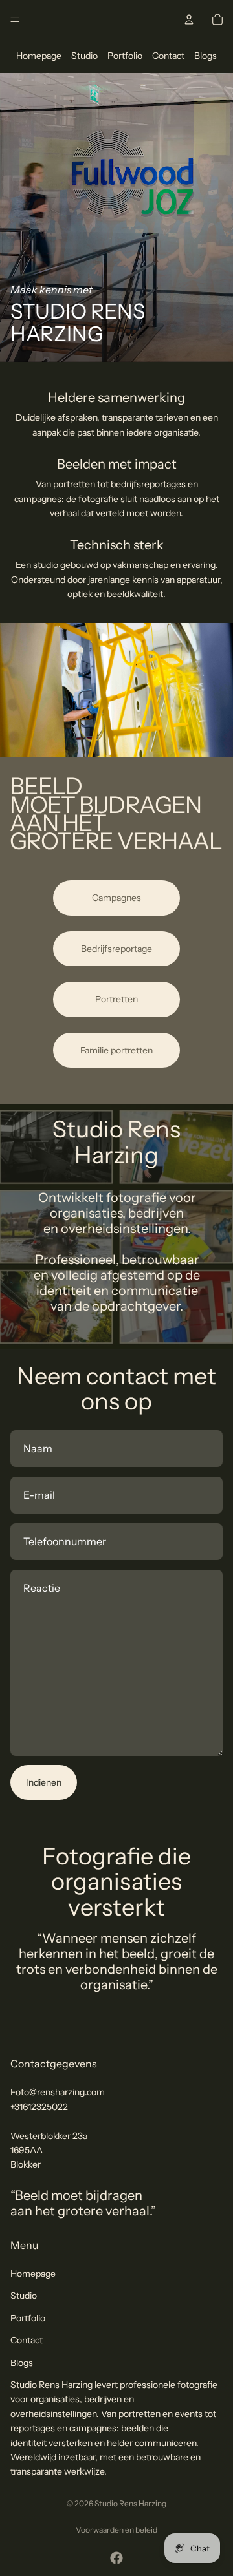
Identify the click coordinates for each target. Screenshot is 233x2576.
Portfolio (125, 56)
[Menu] (15, 19)
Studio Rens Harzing (130, 2503)
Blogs (205, 56)
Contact (168, 56)
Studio (84, 56)
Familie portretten (116, 1050)
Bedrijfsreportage (116, 949)
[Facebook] (116, 2558)
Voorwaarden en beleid (116, 2530)
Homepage (39, 56)
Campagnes (116, 898)
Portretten (116, 999)
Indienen (44, 1782)
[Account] (189, 19)
